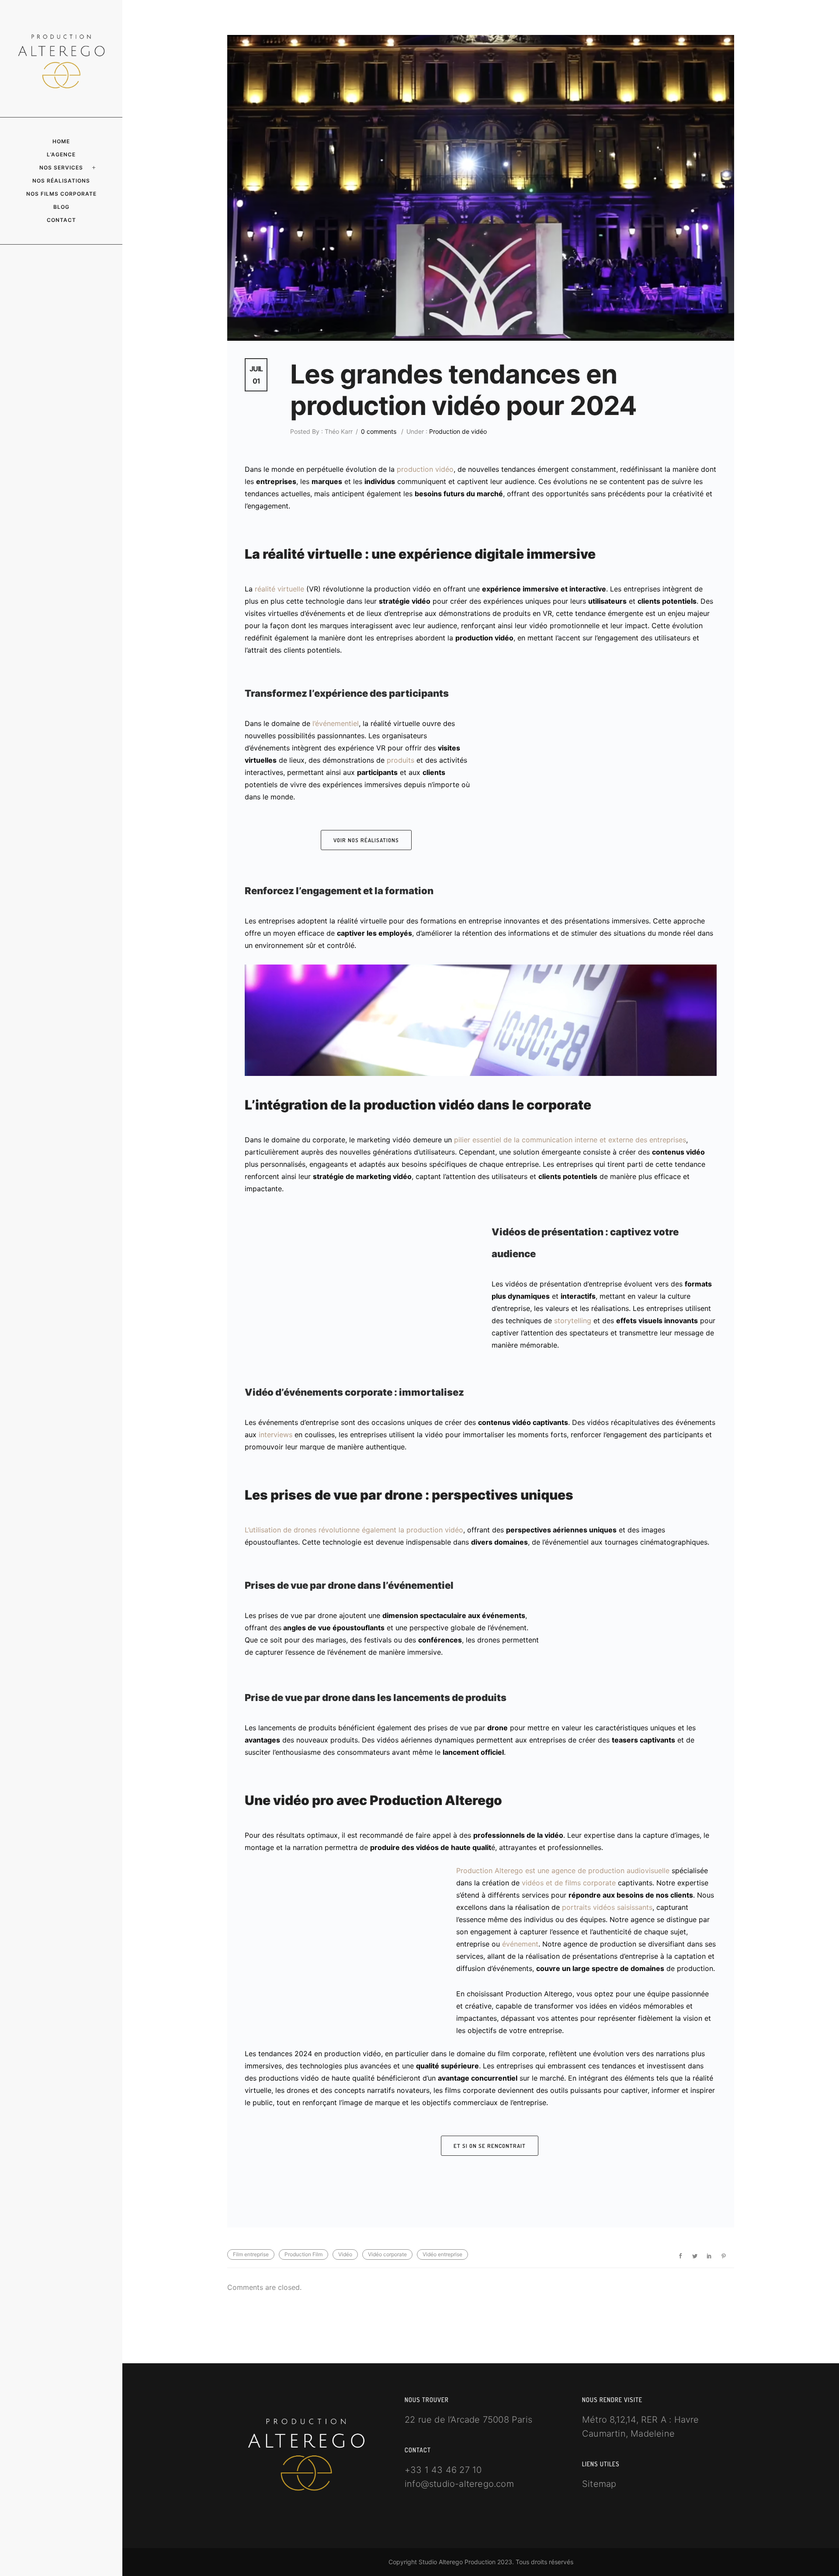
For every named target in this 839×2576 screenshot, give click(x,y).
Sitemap (599, 2484)
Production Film (303, 2254)
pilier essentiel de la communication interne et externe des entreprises (570, 1140)
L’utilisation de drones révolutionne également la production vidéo (354, 1530)
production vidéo (425, 469)
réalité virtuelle (279, 589)
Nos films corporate (61, 194)
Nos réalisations (61, 181)
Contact (61, 220)
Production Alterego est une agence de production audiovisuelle (563, 1871)
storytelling (573, 1321)
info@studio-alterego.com (459, 2484)
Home (61, 141)
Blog (61, 207)
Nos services (61, 168)
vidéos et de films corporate (569, 1883)
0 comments (379, 431)
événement (520, 1944)
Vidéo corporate (387, 2254)
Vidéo (345, 2254)
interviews (276, 1435)
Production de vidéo (457, 431)
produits (400, 760)
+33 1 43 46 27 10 (443, 2470)
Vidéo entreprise (442, 2254)
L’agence (61, 154)
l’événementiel (336, 723)
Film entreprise (251, 2254)
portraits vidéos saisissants (607, 1907)
